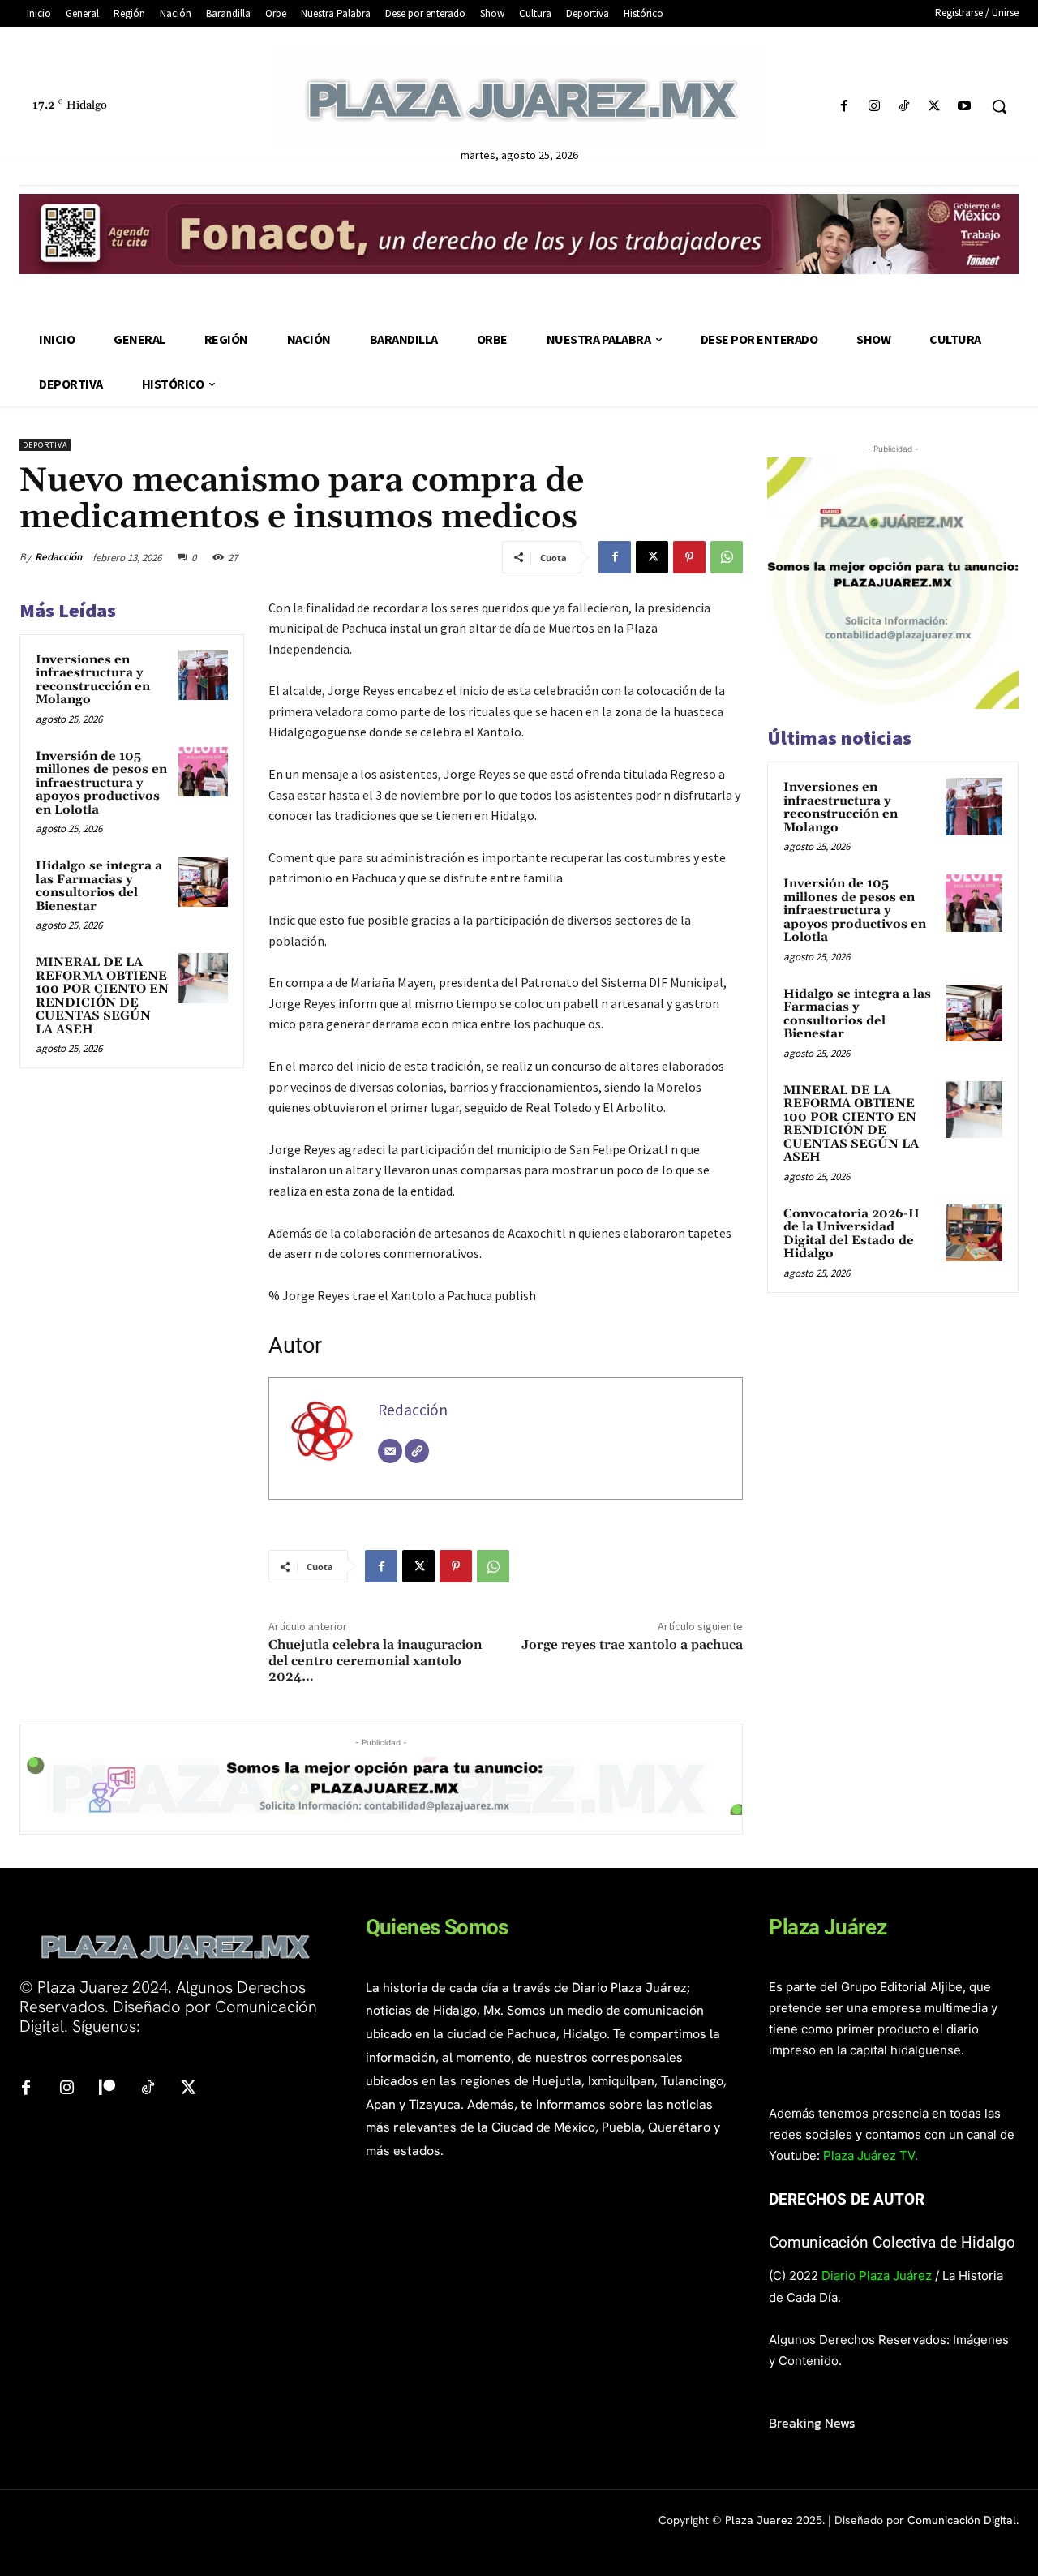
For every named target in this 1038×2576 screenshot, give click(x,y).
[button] (999, 106)
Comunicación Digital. (963, 2520)
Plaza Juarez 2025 (774, 2520)
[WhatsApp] (727, 557)
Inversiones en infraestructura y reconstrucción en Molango (93, 680)
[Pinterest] (689, 557)
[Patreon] (107, 2089)
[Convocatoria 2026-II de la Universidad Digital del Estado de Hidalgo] (974, 1233)
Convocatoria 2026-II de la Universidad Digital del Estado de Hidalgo (851, 1234)
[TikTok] (904, 107)
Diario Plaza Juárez (877, 2275)
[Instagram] (874, 107)
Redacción (58, 557)
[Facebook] (844, 107)
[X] (935, 107)
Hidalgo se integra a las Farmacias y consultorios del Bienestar (99, 886)
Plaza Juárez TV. (871, 2155)
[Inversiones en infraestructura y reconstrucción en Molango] (204, 676)
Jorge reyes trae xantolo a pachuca (632, 1645)
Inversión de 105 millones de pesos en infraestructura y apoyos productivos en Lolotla (101, 783)
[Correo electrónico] (390, 1451)
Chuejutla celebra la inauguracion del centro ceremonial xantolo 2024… (375, 1660)
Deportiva (45, 445)
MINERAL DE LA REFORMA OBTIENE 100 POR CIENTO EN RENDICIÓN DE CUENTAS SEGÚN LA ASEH (102, 996)
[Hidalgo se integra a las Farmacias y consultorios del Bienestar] (204, 882)
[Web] (417, 1451)
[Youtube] (965, 107)
